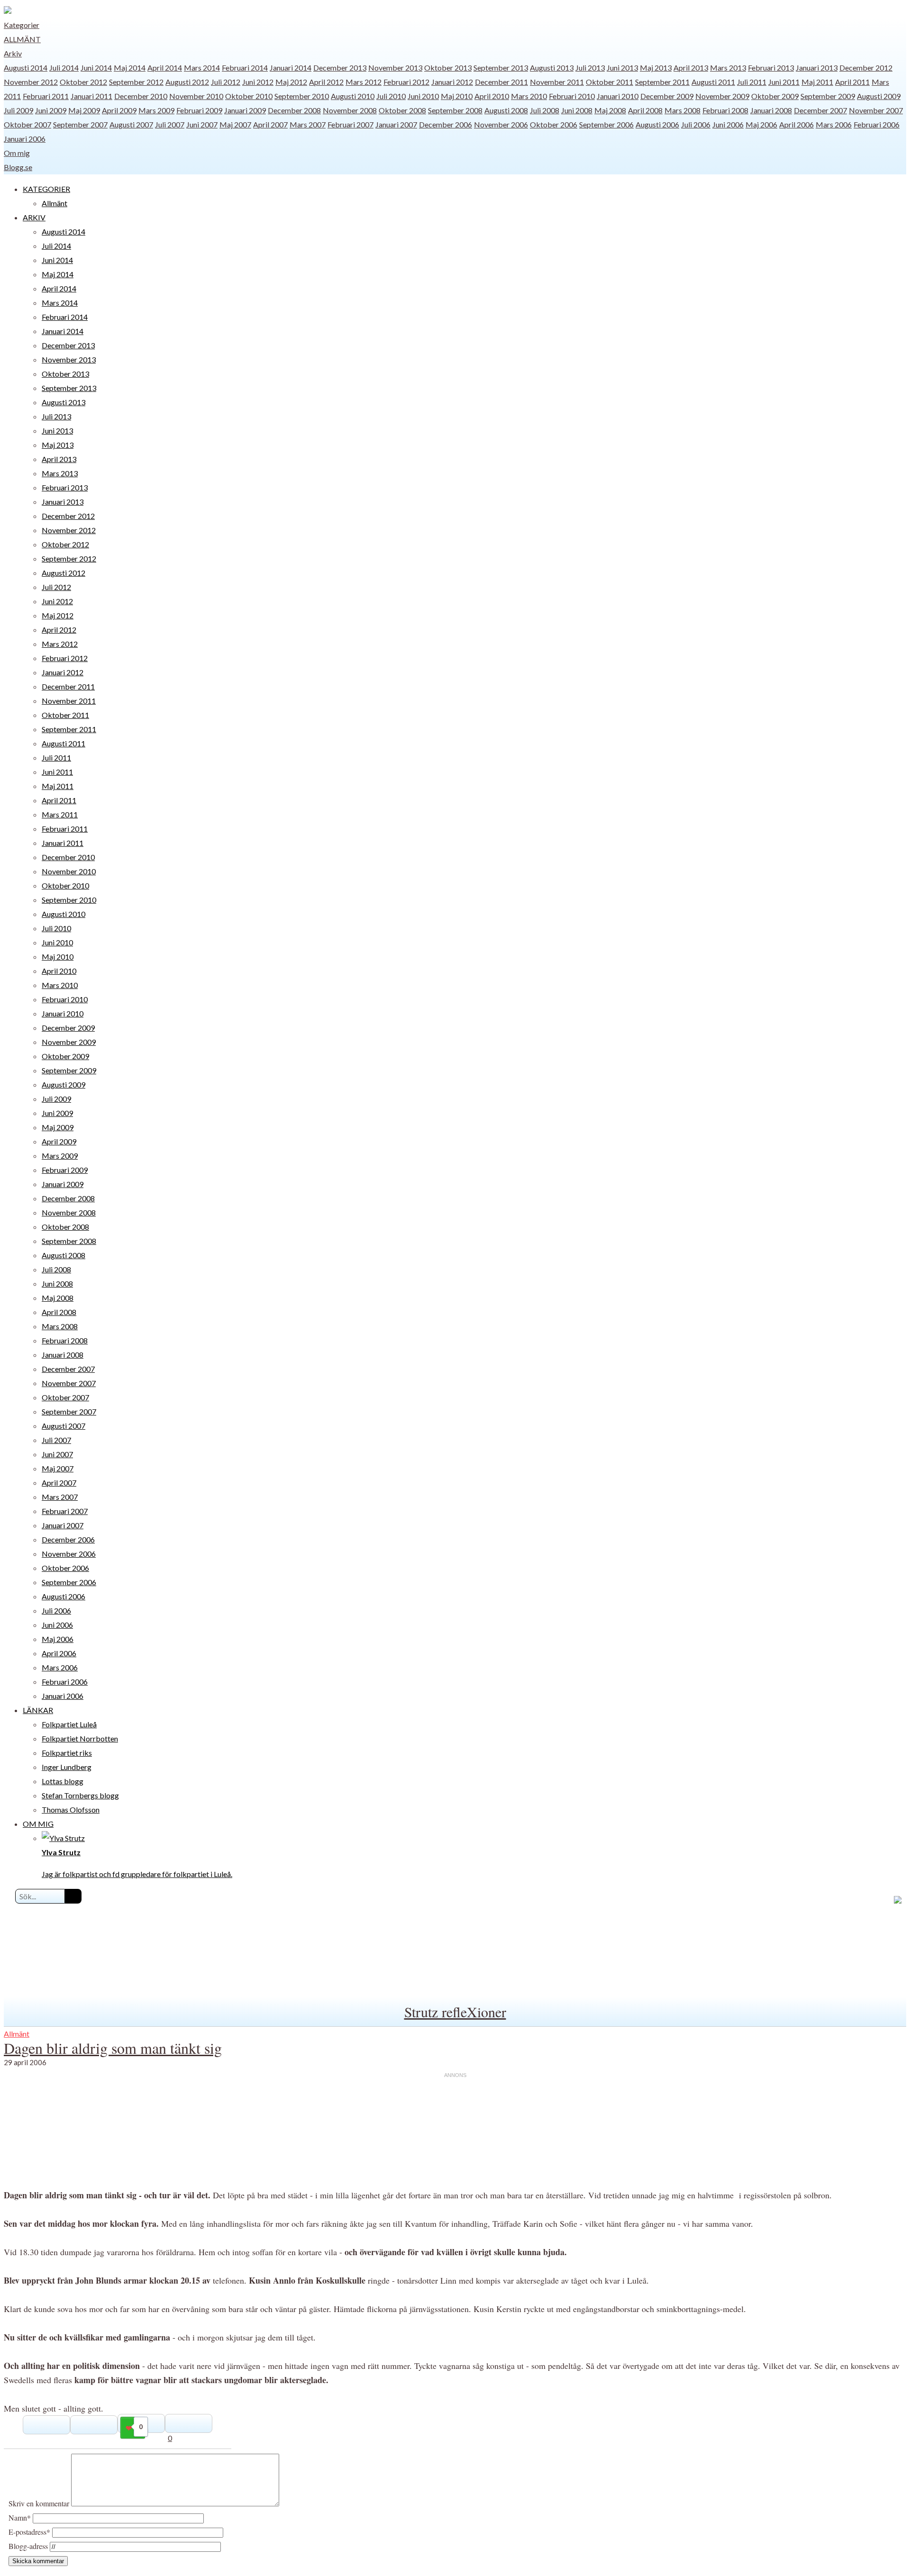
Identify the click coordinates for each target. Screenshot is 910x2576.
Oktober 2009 (775, 96)
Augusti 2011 (713, 82)
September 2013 (501, 68)
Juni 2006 (728, 124)
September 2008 (455, 110)
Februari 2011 (46, 96)
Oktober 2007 (27, 124)
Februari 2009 (199, 110)
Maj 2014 (130, 68)
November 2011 (557, 82)
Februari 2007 (350, 124)
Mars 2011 (60, 814)
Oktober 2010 (249, 96)
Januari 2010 (618, 96)
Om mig (17, 153)
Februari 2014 (245, 68)
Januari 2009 (245, 110)
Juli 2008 (545, 110)
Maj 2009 (84, 110)
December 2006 (446, 124)
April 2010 (492, 96)
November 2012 (31, 82)
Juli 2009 (18, 110)
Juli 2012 (226, 82)
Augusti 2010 (353, 96)
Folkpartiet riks (67, 1753)
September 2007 (80, 124)
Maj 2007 (235, 124)
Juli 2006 (696, 124)
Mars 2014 (202, 68)
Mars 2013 (728, 68)
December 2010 (141, 96)
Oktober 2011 (610, 82)
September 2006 (606, 124)
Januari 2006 (25, 139)
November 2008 (350, 110)
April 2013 (691, 68)
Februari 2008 (725, 110)
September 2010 (302, 96)
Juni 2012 (258, 82)
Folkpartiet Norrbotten (80, 1738)
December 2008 (294, 110)
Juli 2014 (64, 68)
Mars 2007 (308, 124)
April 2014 (165, 68)
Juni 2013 (622, 68)
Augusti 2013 (552, 68)
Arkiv (13, 53)
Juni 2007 (202, 124)
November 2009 (722, 96)
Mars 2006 (834, 124)
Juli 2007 (170, 124)
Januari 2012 (452, 82)
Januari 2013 (817, 68)
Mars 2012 (364, 82)
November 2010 (196, 96)
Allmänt (22, 39)
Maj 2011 (817, 82)
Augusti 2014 (26, 68)
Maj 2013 (656, 68)
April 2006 (796, 124)
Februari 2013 (771, 68)
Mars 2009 (156, 110)
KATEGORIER (46, 189)
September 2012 (136, 82)
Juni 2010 (423, 96)
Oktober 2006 (554, 124)
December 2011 (501, 82)
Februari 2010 (572, 96)
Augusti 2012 (187, 82)
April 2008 (645, 110)
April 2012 (326, 82)
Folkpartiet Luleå (69, 1724)
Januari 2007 (396, 124)
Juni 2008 (577, 110)
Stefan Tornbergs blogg (80, 1795)
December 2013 (340, 68)
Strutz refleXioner (455, 2012)
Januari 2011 (91, 96)
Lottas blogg (63, 1781)
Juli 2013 (590, 68)
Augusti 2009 (879, 96)
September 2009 (828, 96)
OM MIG (38, 1824)
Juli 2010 (391, 96)
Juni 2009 (51, 110)
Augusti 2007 (131, 124)
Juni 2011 (784, 82)
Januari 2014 (291, 68)
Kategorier (22, 25)
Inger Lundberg (67, 1767)
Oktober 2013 (448, 68)
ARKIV (34, 217)
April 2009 (119, 110)
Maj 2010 (457, 96)
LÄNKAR (38, 1710)
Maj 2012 (291, 82)
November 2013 (395, 68)
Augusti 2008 (506, 110)
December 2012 (866, 68)
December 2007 (820, 110)
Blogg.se (18, 167)
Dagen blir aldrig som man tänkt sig (113, 2048)
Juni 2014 (96, 68)
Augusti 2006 (657, 124)
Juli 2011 (752, 82)
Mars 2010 (529, 96)
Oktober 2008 (402, 110)
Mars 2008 (682, 110)
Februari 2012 (406, 82)
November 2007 (876, 110)
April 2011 (852, 82)
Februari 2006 (877, 124)
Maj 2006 (761, 124)
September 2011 (662, 82)
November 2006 (501, 124)
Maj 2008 (610, 110)
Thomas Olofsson (71, 1810)
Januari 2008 (771, 110)
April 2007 (270, 124)
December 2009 (667, 96)
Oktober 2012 (83, 82)
